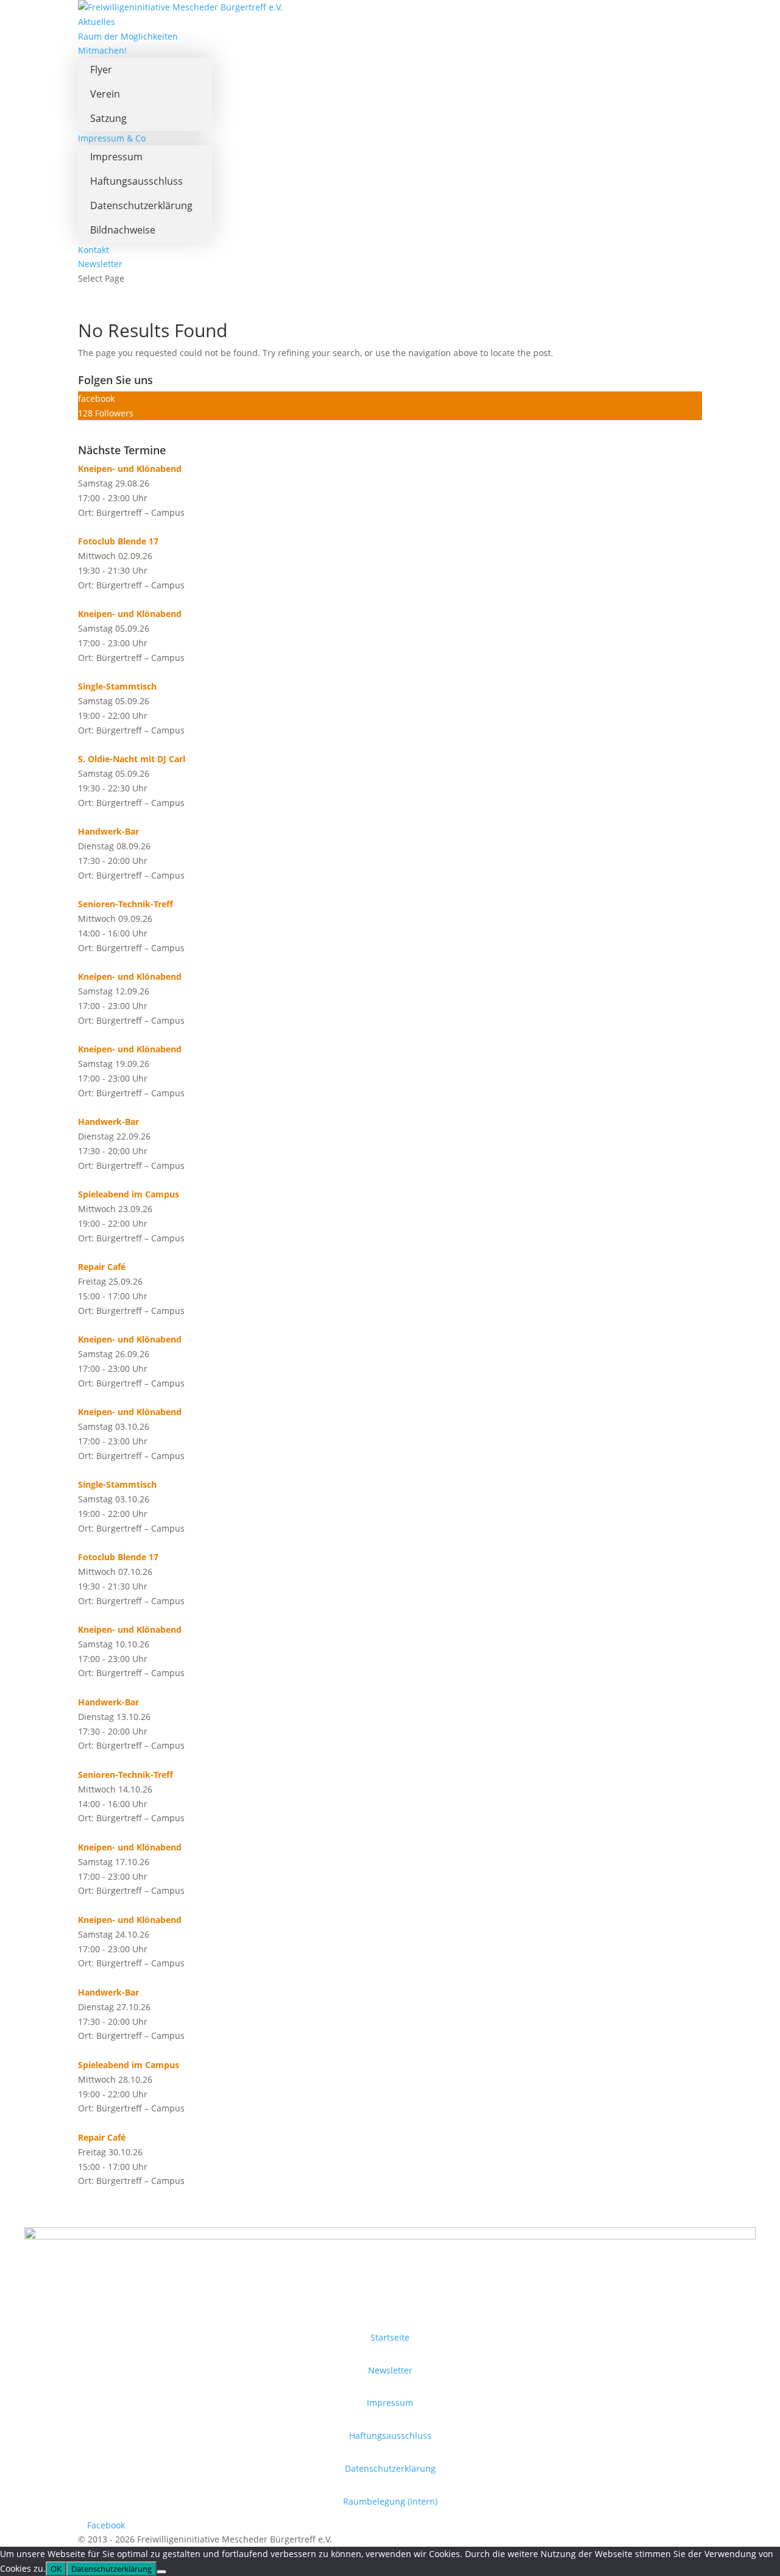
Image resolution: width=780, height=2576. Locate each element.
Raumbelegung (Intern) (390, 2501)
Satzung (108, 118)
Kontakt (94, 250)
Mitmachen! (102, 50)
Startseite (390, 2337)
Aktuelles (97, 22)
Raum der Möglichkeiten (128, 36)
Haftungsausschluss (136, 181)
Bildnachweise (123, 230)
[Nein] (161, 2572)
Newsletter (100, 264)
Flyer (101, 70)
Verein (105, 94)
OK (56, 2569)
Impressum (116, 157)
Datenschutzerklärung (141, 205)
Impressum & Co (112, 138)
